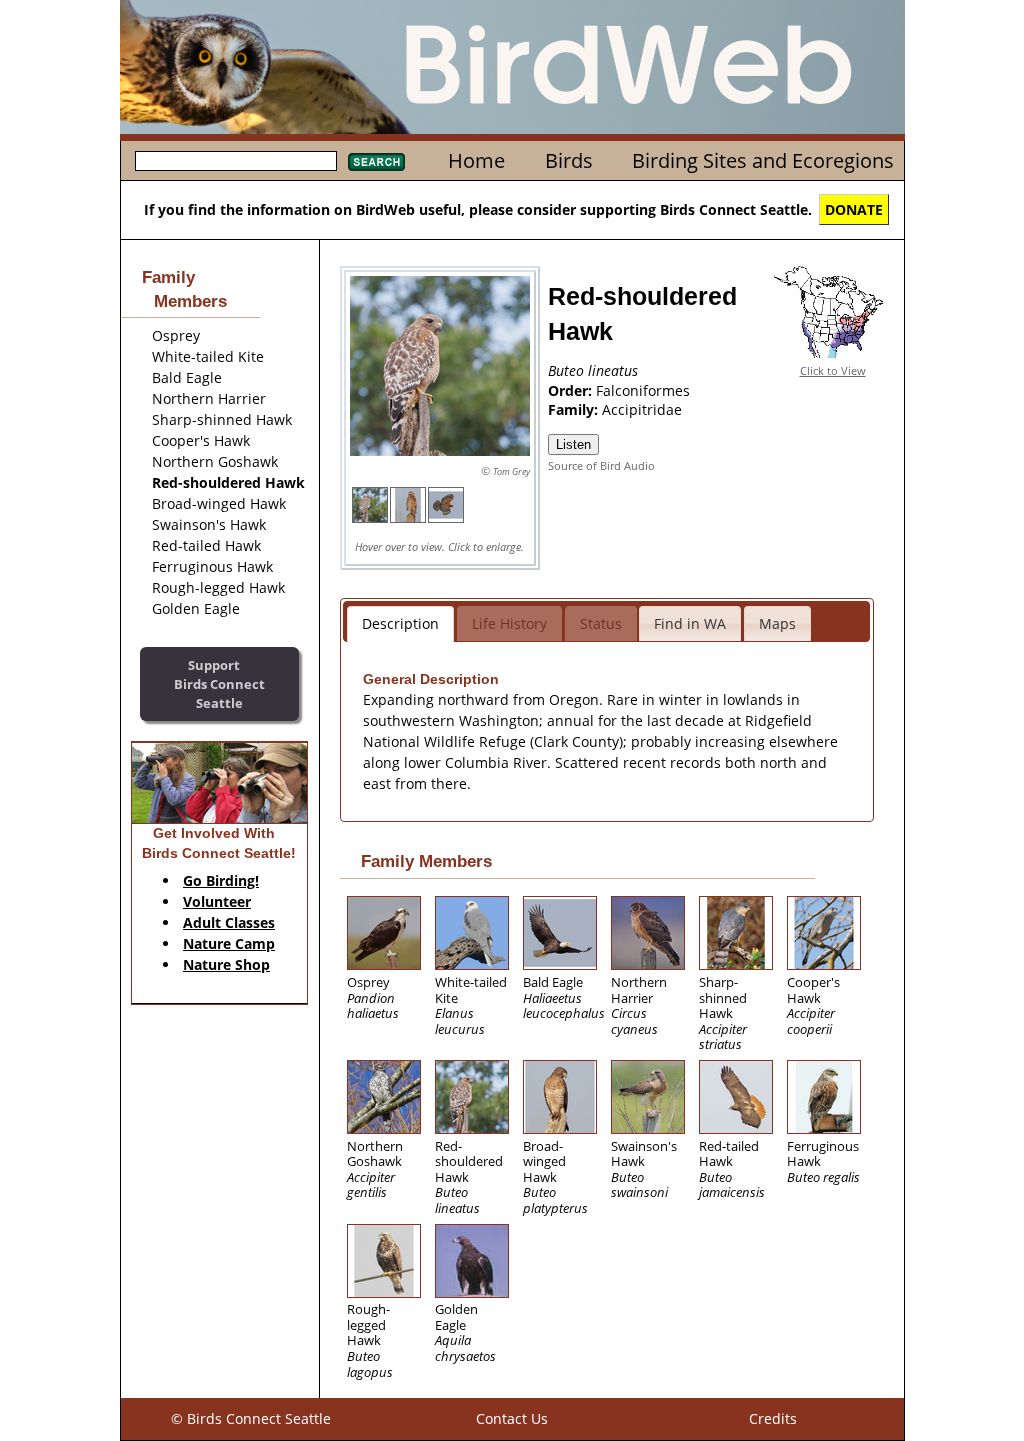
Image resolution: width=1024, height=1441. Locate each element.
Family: (575, 409)
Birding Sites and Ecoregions (763, 160)
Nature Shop (226, 964)
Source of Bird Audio (601, 465)
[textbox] (236, 161)
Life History (509, 623)
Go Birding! (221, 880)
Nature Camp (229, 943)
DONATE (854, 209)
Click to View (833, 370)
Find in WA (690, 623)
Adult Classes (229, 922)
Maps (777, 623)
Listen (573, 444)
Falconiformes (643, 390)
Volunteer (217, 901)
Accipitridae (642, 409)
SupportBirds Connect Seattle (219, 683)
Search (376, 162)
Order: (572, 390)
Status (601, 623)
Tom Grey (511, 471)
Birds (569, 160)
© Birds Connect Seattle (251, 1418)
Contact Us (512, 1418)
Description (400, 623)
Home (476, 160)
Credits (773, 1418)
